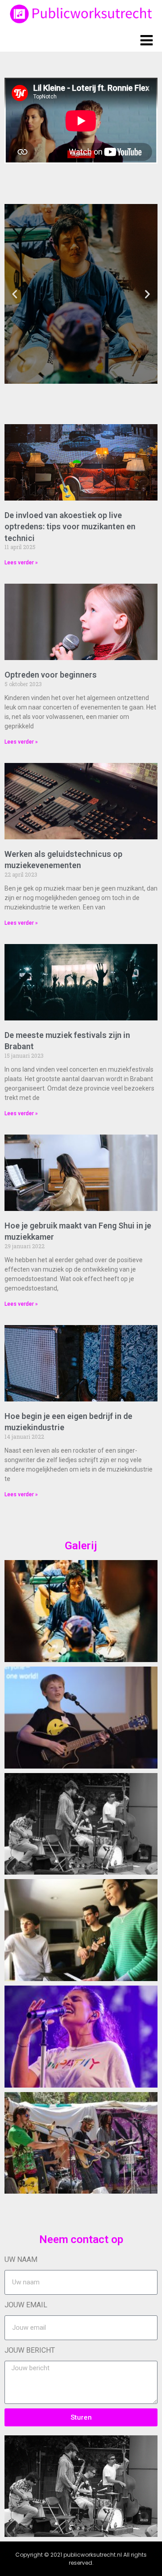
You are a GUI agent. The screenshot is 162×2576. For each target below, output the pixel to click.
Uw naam (21, 2259)
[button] (15, 294)
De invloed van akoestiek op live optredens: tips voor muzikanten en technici (70, 526)
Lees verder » (21, 563)
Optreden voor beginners (51, 675)
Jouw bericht (30, 2350)
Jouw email (26, 2305)
